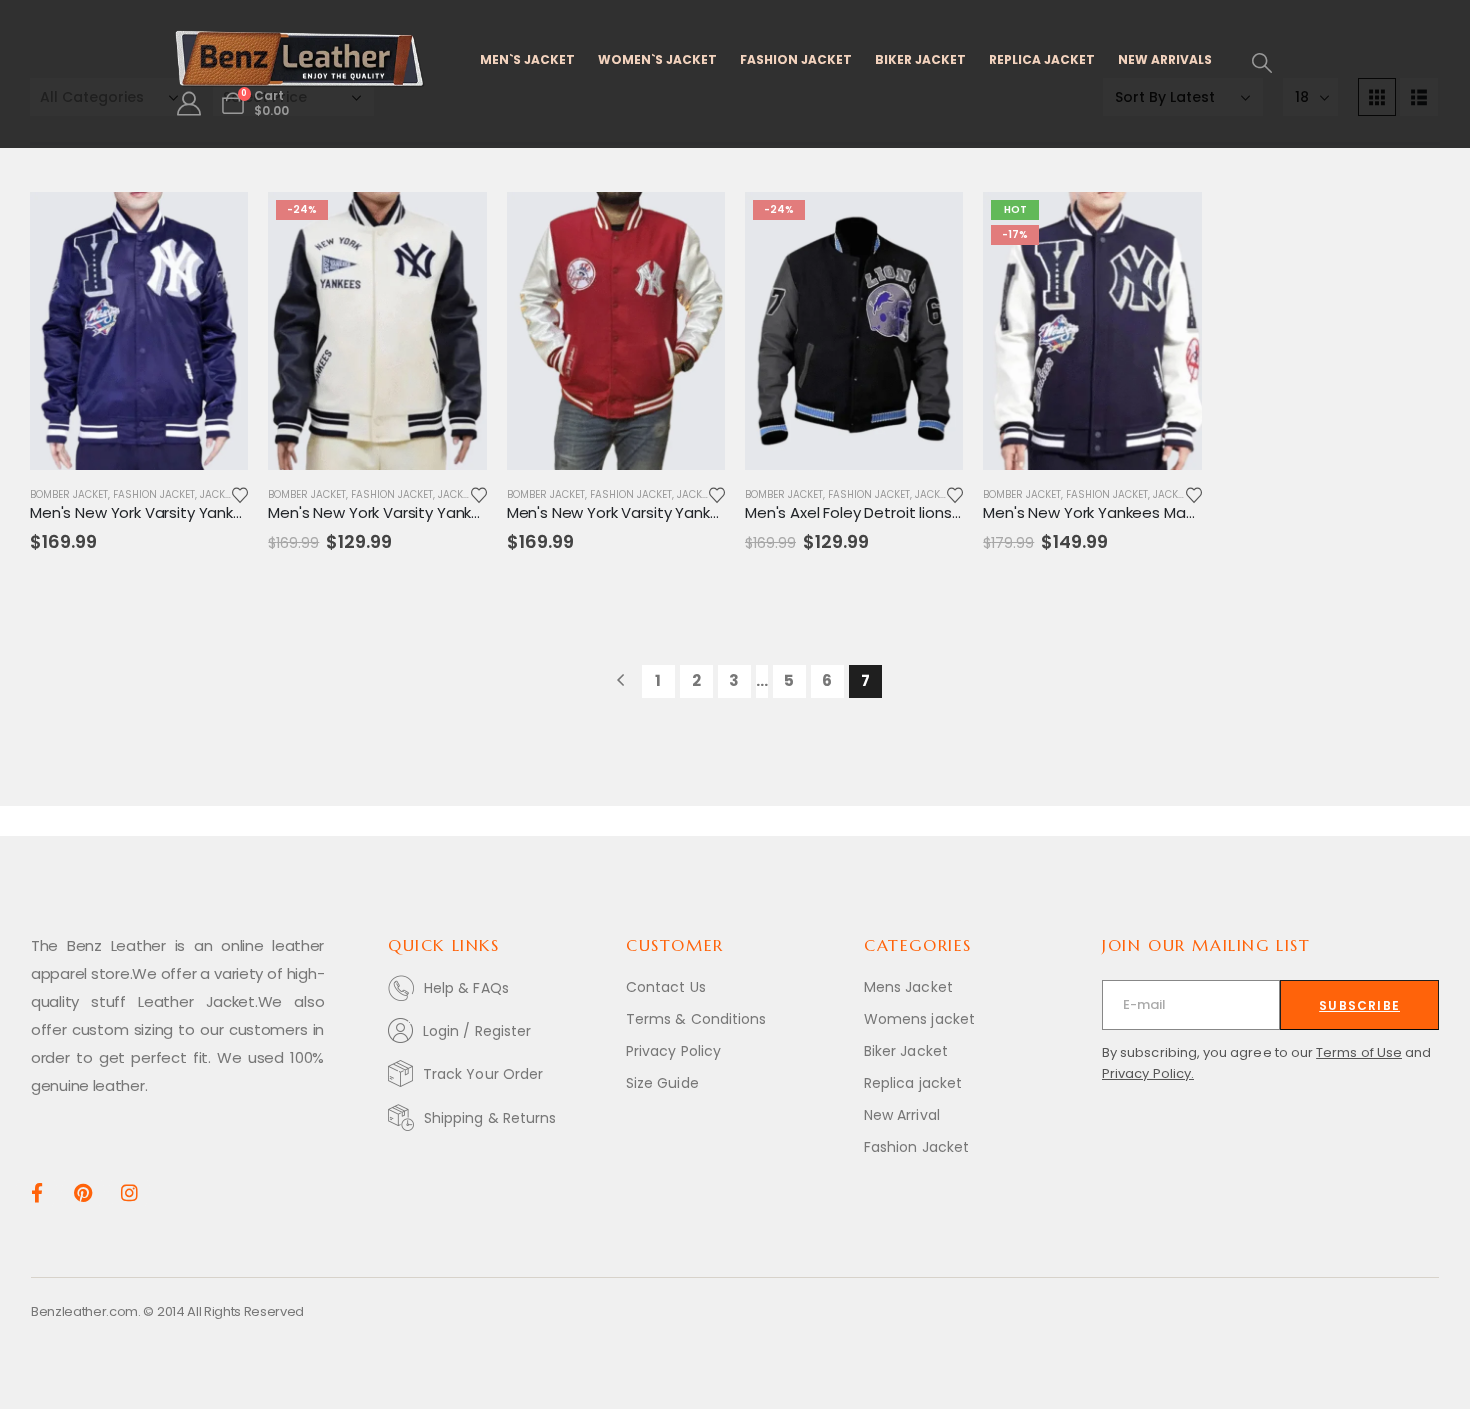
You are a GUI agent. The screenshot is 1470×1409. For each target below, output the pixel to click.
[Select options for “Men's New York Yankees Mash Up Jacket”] (1169, 225)
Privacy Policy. (1148, 1073)
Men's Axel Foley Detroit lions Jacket (875, 512)
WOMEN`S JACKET (657, 59)
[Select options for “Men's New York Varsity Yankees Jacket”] (215, 225)
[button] (1262, 63)
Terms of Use (1359, 1052)
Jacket (217, 494)
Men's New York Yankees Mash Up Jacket (1131, 512)
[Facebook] (36, 1191)
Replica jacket (913, 1083)
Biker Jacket (906, 1051)
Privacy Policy (673, 1051)
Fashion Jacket (154, 494)
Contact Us (666, 987)
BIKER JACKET (920, 59)
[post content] (139, 331)
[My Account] (189, 104)
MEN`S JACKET (527, 59)
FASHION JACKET (796, 59)
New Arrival (902, 1115)
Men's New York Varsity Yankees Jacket (172, 512)
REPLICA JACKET (1042, 59)
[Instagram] (129, 1191)
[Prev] (620, 681)
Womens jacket (919, 1019)
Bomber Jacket (69, 494)
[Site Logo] (300, 59)
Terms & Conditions (696, 1019)
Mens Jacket (908, 987)
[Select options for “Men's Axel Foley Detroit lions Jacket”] (930, 225)
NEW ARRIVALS (1165, 59)
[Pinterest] (82, 1191)
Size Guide (662, 1083)
